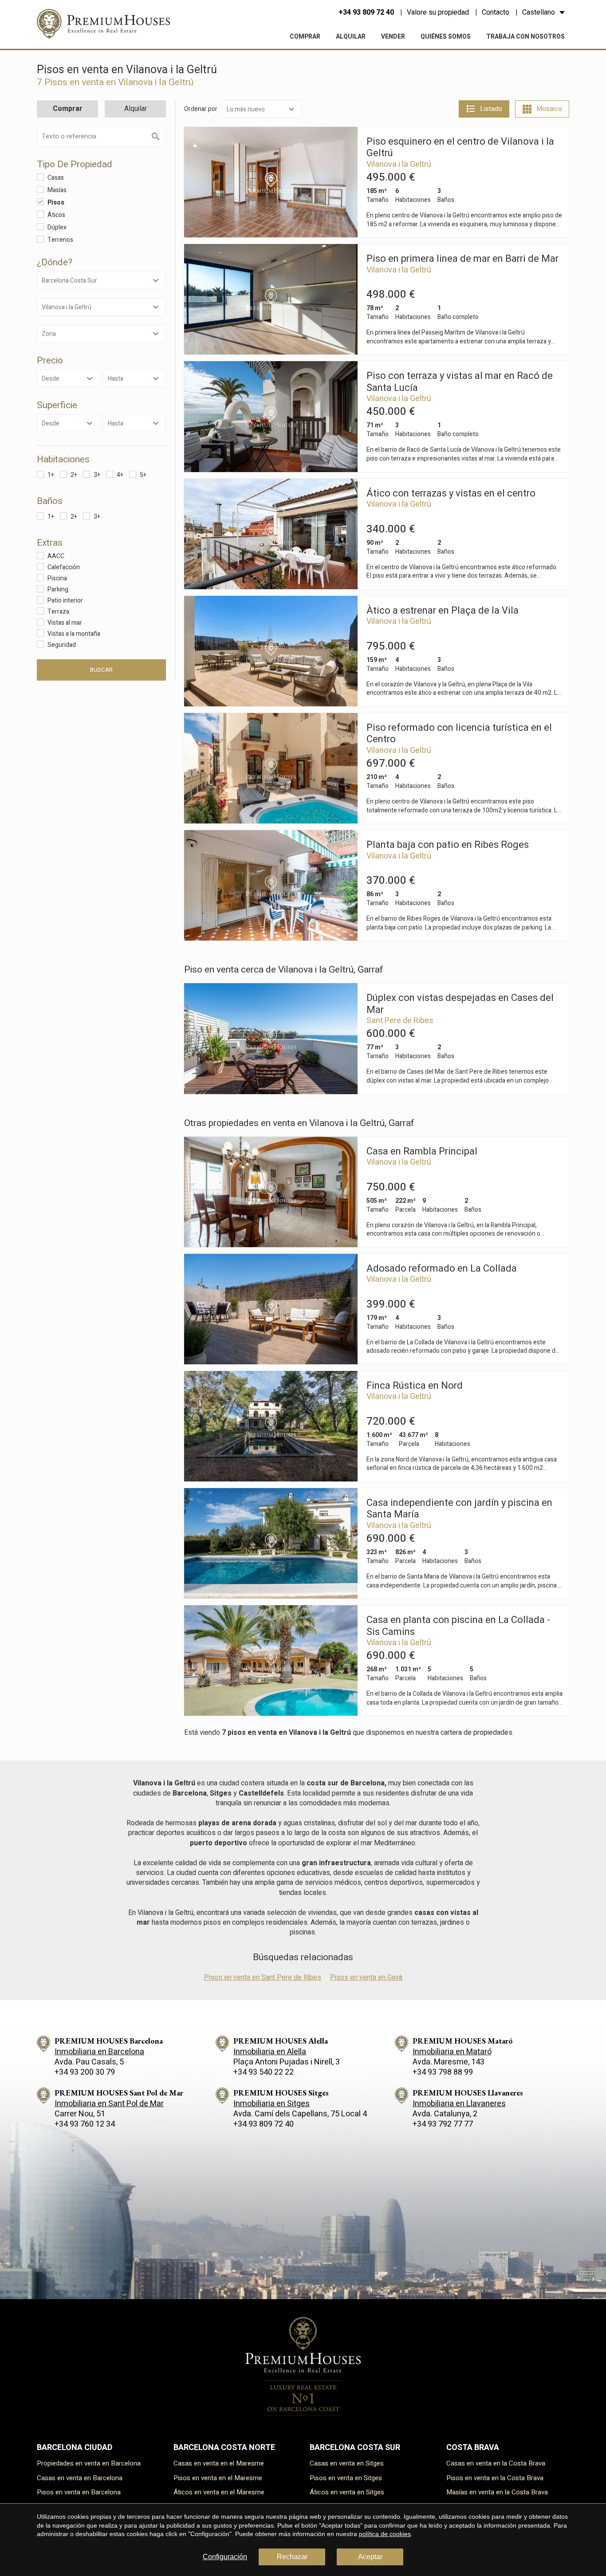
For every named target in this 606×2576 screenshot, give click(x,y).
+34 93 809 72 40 (366, 12)
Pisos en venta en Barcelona (79, 2492)
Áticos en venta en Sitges (347, 2492)
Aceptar (370, 2557)
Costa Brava (473, 2448)
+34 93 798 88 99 (443, 2072)
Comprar (305, 37)
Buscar (101, 670)
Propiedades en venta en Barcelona (89, 2463)
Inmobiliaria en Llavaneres (459, 2104)
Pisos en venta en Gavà (366, 1977)
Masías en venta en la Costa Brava (497, 2492)
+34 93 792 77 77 (443, 2124)
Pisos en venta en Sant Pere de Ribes (263, 1977)
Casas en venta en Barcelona (80, 2478)
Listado (491, 109)
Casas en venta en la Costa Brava (496, 2463)
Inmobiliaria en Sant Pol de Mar (109, 2104)
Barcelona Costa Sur (355, 2448)
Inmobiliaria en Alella (270, 2052)
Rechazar (292, 2557)
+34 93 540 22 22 (264, 2072)
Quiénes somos (446, 37)
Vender (393, 37)
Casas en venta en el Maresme (219, 2463)
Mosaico (549, 109)
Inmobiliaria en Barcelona (99, 2052)
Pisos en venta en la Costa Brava (495, 2478)
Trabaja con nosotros (525, 37)
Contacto (496, 12)
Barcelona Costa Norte (224, 2448)
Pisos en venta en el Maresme (218, 2478)
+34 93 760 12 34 (85, 2124)
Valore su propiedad (438, 12)
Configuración (225, 2557)
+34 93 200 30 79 (85, 2072)
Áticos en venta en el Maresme (219, 2492)
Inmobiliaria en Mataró (452, 2052)
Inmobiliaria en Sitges (272, 2104)
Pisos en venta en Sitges (346, 2478)
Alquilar (351, 37)
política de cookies (385, 2534)
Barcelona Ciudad (75, 2448)
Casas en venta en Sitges (347, 2463)
